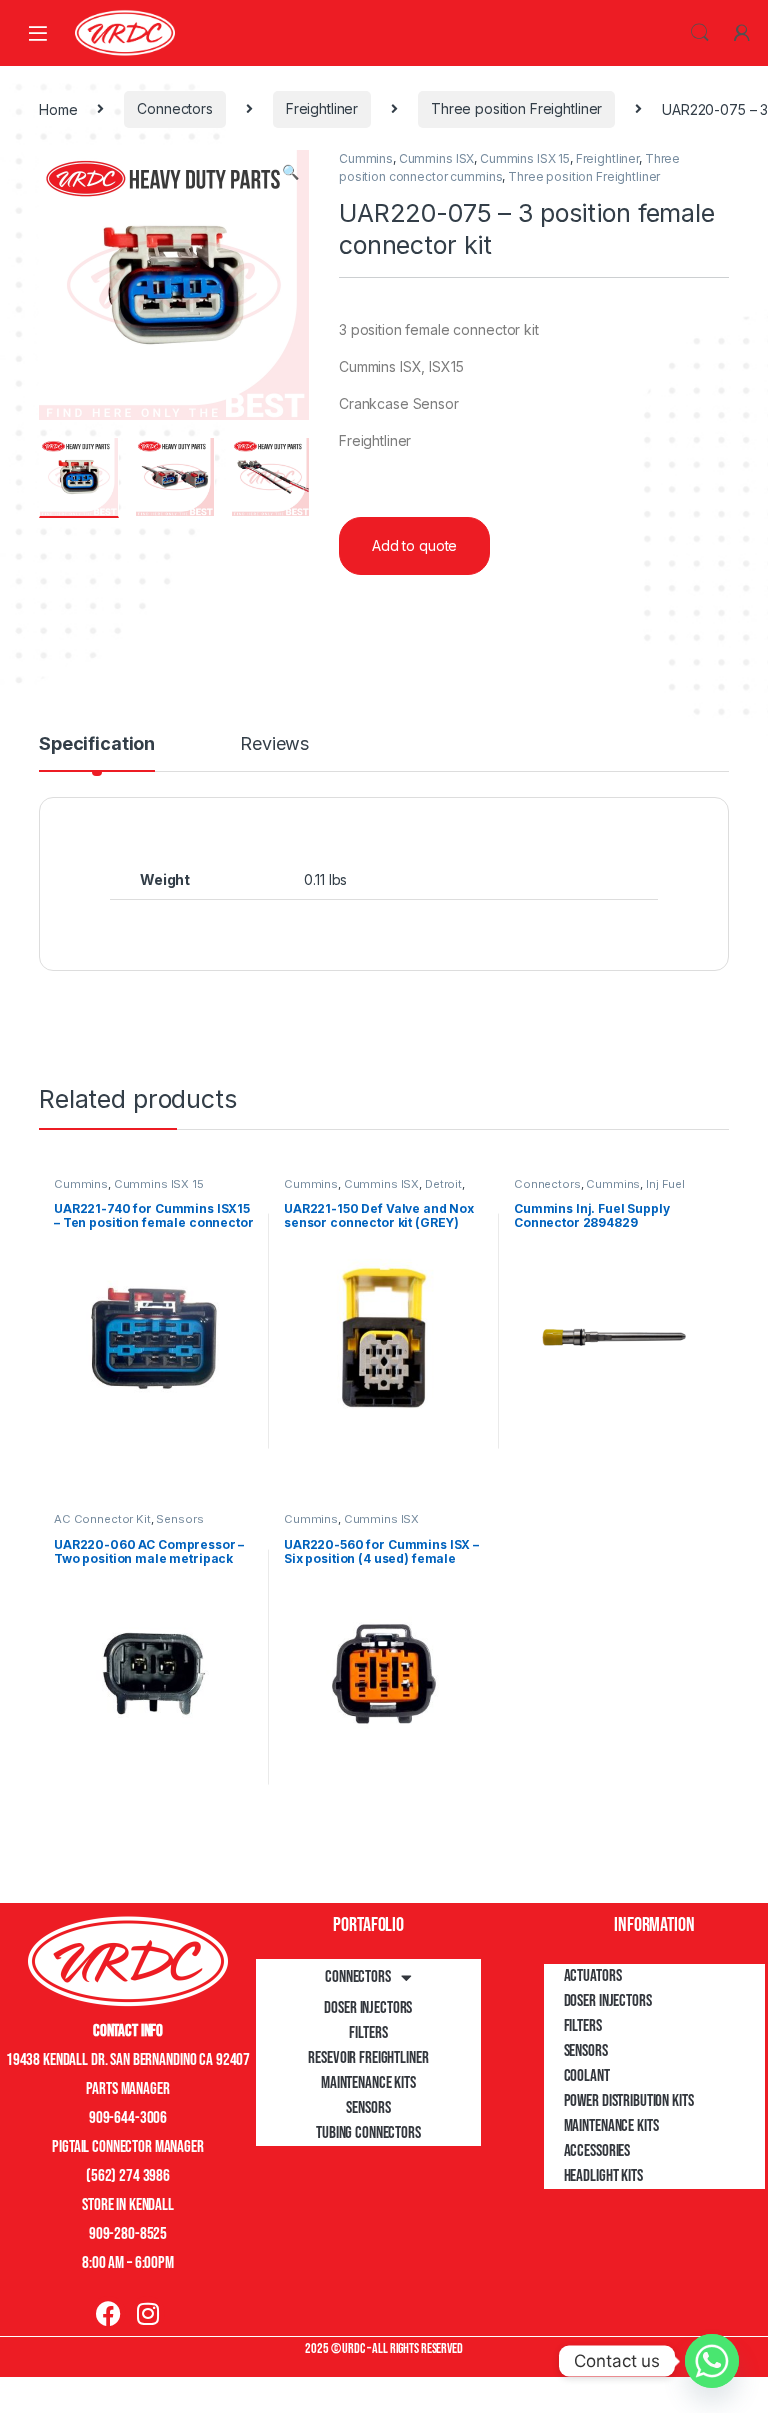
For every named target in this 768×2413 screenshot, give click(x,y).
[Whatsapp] (712, 2361)
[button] (290, 172)
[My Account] (742, 33)
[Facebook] (108, 2313)
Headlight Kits (603, 2176)
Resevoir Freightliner (368, 2058)
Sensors (179, 1519)
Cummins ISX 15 (525, 158)
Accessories (597, 2151)
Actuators (593, 1976)
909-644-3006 (128, 2118)
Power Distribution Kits (629, 2101)
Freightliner (322, 108)
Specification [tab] (97, 744)
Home (58, 108)
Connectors (175, 108)
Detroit (443, 1184)
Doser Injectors (368, 2008)
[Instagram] (147, 2313)
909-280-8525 (128, 2234)
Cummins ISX (436, 158)
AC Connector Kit (102, 1519)
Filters (368, 2033)
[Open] (38, 32)
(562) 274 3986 (128, 2176)
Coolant (587, 2076)
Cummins (366, 158)
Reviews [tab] (274, 744)
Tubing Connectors (368, 2133)
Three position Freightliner (516, 108)
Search (700, 33)
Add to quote (414, 545)
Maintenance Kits (368, 2083)
